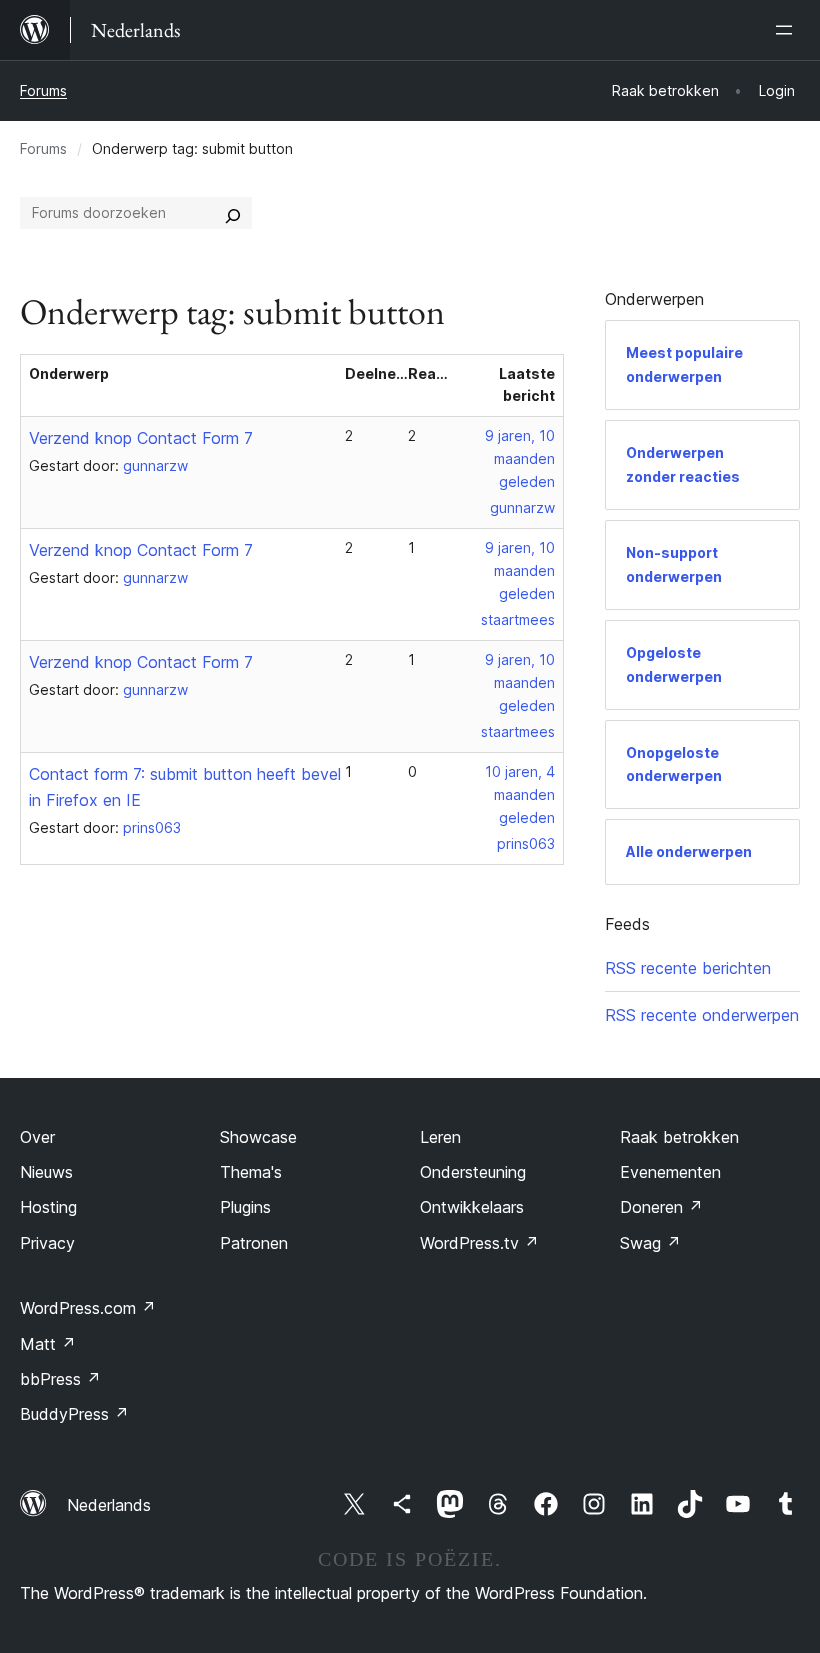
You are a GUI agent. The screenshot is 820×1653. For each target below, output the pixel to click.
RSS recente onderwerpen (702, 1015)
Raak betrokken (679, 1137)
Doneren (661, 1207)
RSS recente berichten (688, 968)
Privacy (47, 1243)
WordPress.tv (479, 1243)
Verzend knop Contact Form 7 (141, 438)
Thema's (251, 1172)
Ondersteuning (473, 1172)
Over (37, 1137)
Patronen (254, 1243)
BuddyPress (74, 1414)
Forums (43, 90)
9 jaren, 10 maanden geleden (520, 458)
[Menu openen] (788, 30)
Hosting (48, 1207)
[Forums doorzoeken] (233, 213)
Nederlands (109, 1505)
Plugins (245, 1207)
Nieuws (46, 1172)
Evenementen (670, 1172)
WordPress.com (88, 1308)
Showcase (258, 1137)
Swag (650, 1243)
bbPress (60, 1379)
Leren (440, 1137)
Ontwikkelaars (472, 1207)
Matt (48, 1344)
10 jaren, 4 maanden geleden (520, 794)
